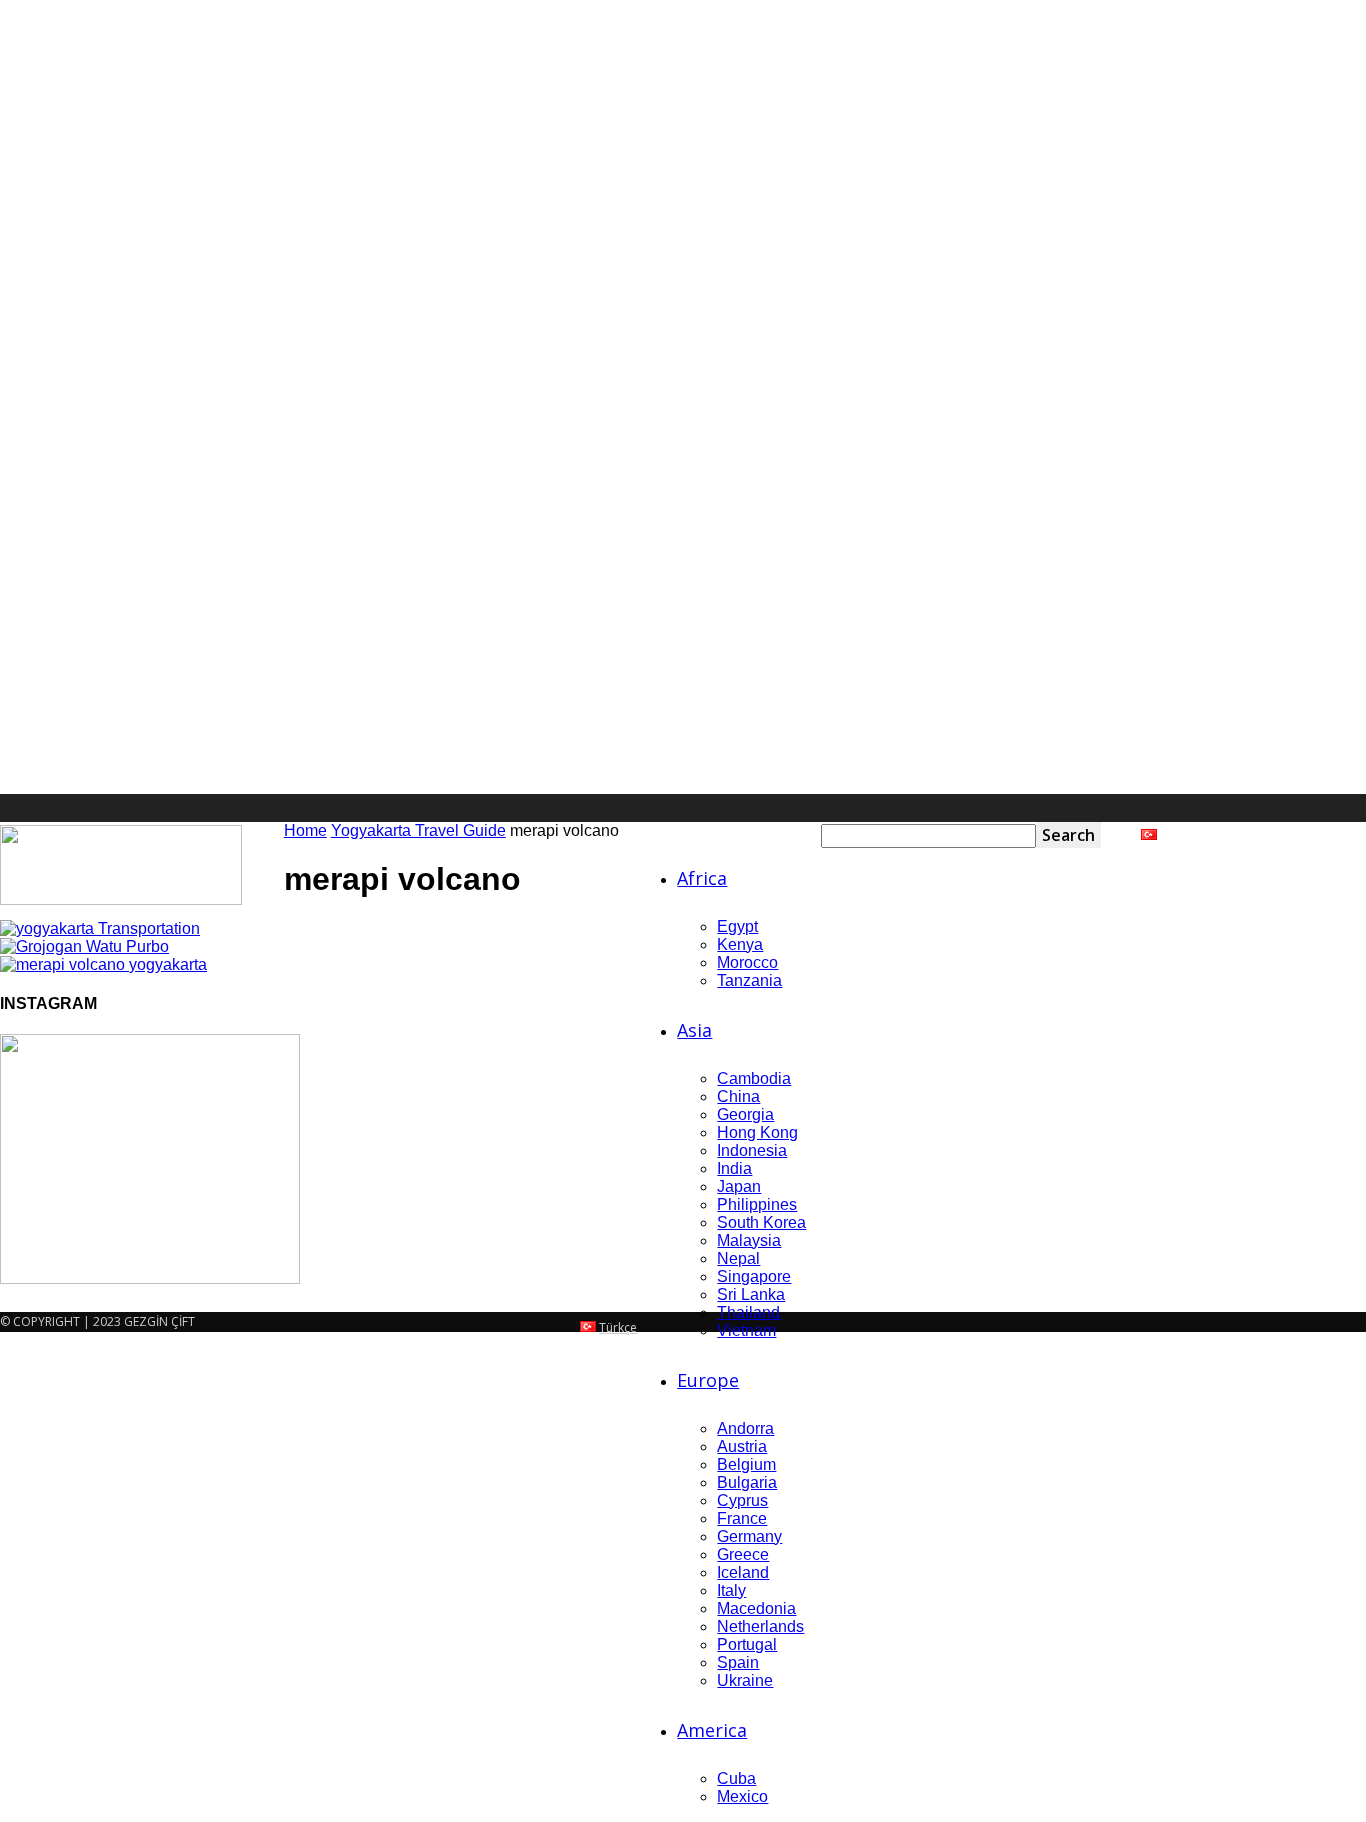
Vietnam (746, 1330)
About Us (1244, 835)
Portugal (747, 1644)
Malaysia (749, 1240)
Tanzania (749, 980)
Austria (742, 1446)
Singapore (754, 1276)
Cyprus (742, 1500)
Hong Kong (757, 1132)
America (712, 1730)
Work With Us (1328, 835)
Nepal (738, 1258)
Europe (708, 1380)
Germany (749, 1536)
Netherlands (760, 1626)
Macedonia (756, 1608)
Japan (739, 1186)
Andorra (745, 1428)
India (734, 1168)
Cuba (736, 1778)
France (742, 1518)
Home (305, 830)
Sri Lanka (751, 1294)
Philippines (757, 1204)
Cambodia (754, 1078)
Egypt (737, 926)
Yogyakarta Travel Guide (418, 830)
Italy (731, 1590)
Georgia (745, 1114)
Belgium (746, 1464)
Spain (738, 1662)
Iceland (743, 1572)
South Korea (761, 1222)
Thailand (748, 1312)
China (738, 1096)
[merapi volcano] (100, 928)
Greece (743, 1554)
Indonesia (752, 1150)
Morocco (747, 962)
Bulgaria (747, 1482)
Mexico (742, 1796)
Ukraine (745, 1680)
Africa (702, 878)
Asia (694, 1030)
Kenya (740, 944)
